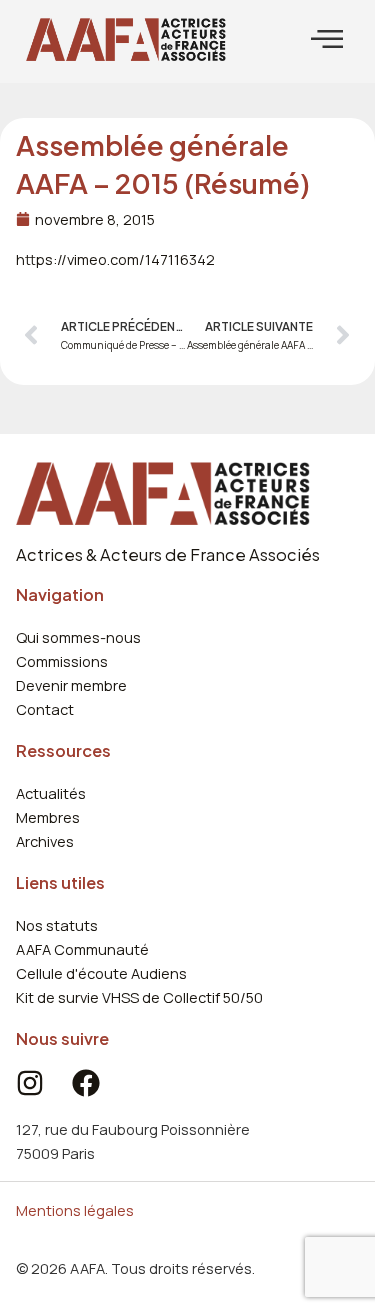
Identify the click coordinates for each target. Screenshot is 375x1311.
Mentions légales (75, 1210)
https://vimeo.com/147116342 (115, 259)
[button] (327, 39)
